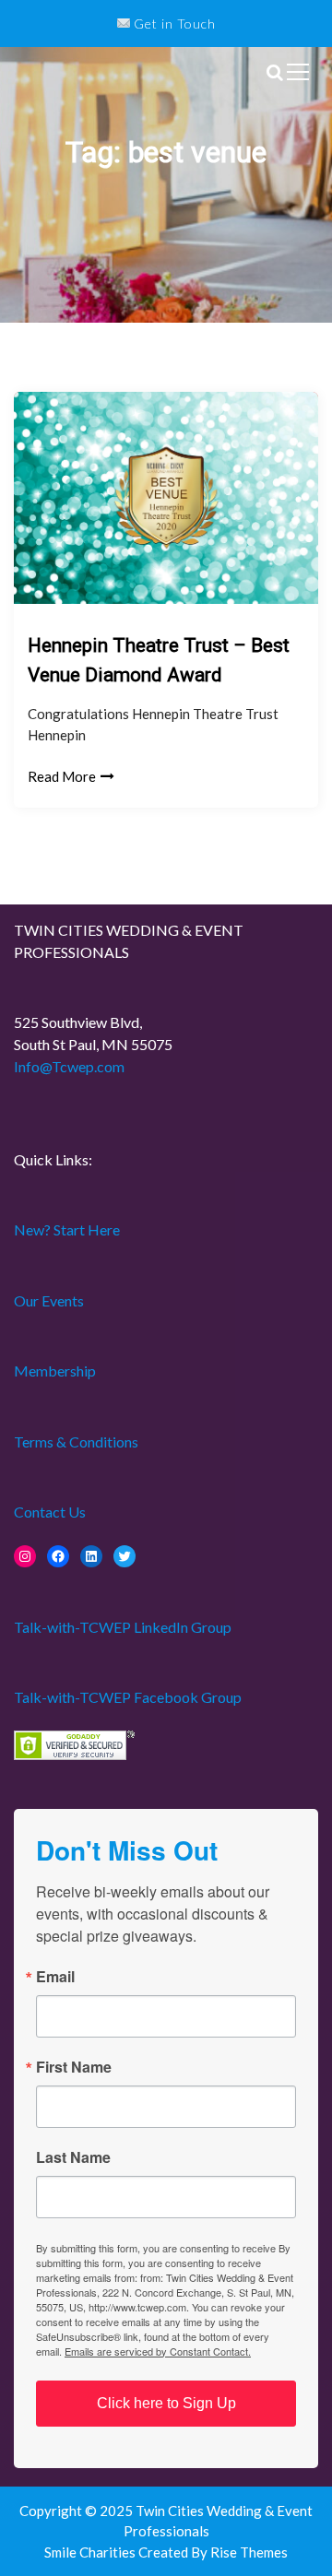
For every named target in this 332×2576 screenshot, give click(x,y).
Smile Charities (91, 2552)
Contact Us (50, 1512)
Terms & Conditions (76, 1442)
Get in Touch (173, 24)
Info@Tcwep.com (69, 1066)
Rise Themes (249, 2552)
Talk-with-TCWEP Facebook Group (128, 1697)
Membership (55, 1371)
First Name (74, 2067)
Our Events (49, 1300)
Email (55, 1977)
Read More (62, 776)
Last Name (73, 2157)
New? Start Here (67, 1229)
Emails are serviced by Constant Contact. (158, 2351)
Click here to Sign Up (166, 2403)
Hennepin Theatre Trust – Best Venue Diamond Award (159, 660)
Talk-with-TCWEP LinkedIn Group (123, 1627)
